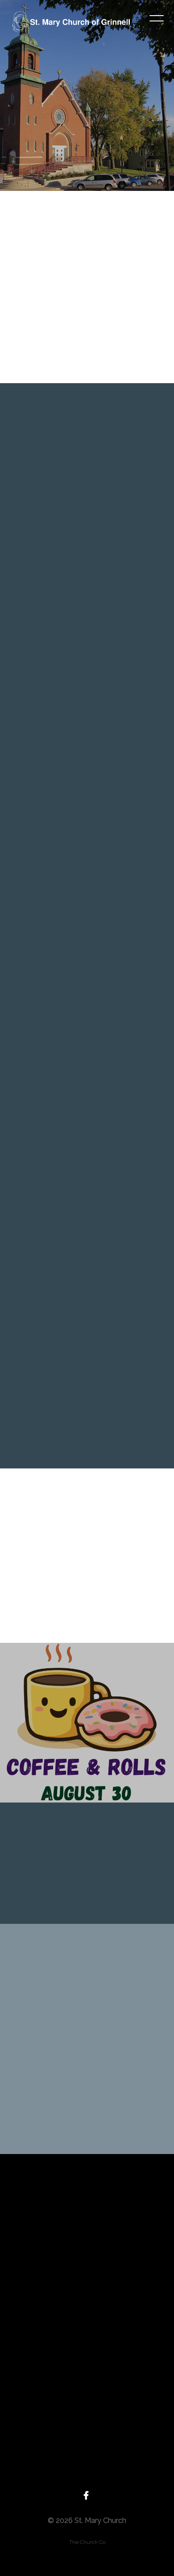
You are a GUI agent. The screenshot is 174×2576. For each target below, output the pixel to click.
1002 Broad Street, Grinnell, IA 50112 (87, 2405)
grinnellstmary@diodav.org (87, 2253)
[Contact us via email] (87, 2204)
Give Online (87, 2480)
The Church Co (87, 2542)
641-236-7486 (87, 2329)
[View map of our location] (87, 2355)
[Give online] (87, 2430)
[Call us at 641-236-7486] (87, 2279)
